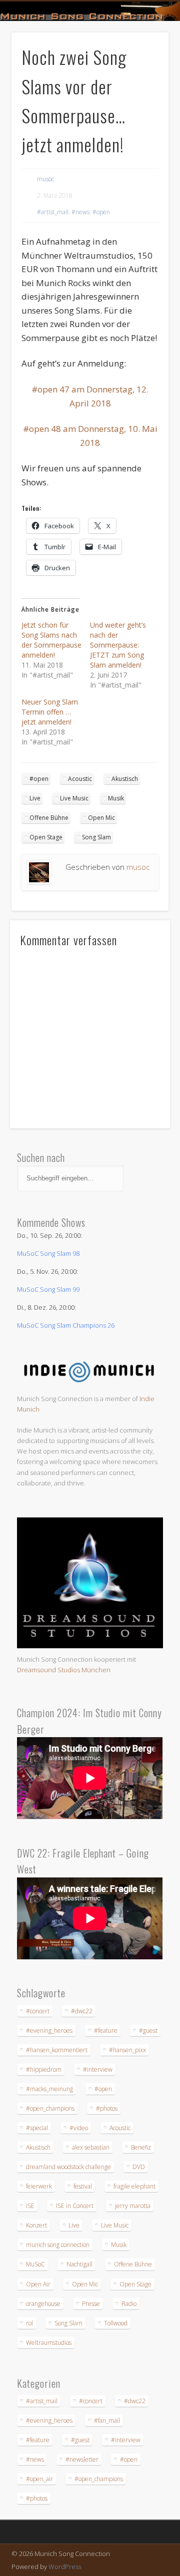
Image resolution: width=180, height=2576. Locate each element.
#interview (98, 2069)
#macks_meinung (49, 2089)
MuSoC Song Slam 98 (48, 1253)
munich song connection (58, 2245)
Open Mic (101, 818)
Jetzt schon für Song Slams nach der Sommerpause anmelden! (51, 640)
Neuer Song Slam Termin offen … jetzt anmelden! (50, 712)
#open (101, 212)
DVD (139, 2167)
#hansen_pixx (127, 2050)
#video (79, 2128)
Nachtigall (79, 2264)
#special (37, 2128)
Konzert (36, 2225)
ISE (30, 2206)
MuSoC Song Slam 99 (48, 1289)
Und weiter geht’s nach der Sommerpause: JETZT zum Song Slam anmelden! (118, 645)
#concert (38, 2011)
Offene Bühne (49, 818)
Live (35, 798)
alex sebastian (91, 2147)
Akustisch (125, 779)
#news (80, 212)
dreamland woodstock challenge (68, 2167)
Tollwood (116, 2323)
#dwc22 (82, 2011)
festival (83, 2186)
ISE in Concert (75, 2206)
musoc (45, 179)
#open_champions (50, 2108)
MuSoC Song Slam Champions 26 (66, 1325)
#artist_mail (53, 212)
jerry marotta (133, 2206)
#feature (106, 2030)
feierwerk (39, 2186)
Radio (129, 2304)
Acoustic (80, 779)
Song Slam (96, 837)
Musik (116, 798)
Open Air (38, 2284)
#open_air (39, 2479)
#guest (148, 2030)
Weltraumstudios (49, 2343)
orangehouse (43, 2304)
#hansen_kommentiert (57, 2050)
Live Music (74, 798)
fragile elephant (134, 2186)
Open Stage (46, 837)
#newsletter (82, 2459)
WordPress (65, 2567)
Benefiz (141, 2147)
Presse (91, 2304)
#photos (107, 2108)
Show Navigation (145, 89)
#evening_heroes (49, 2030)
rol (29, 2323)
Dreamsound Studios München (64, 1670)
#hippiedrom (44, 2069)
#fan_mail (107, 2420)
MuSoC (35, 2264)
